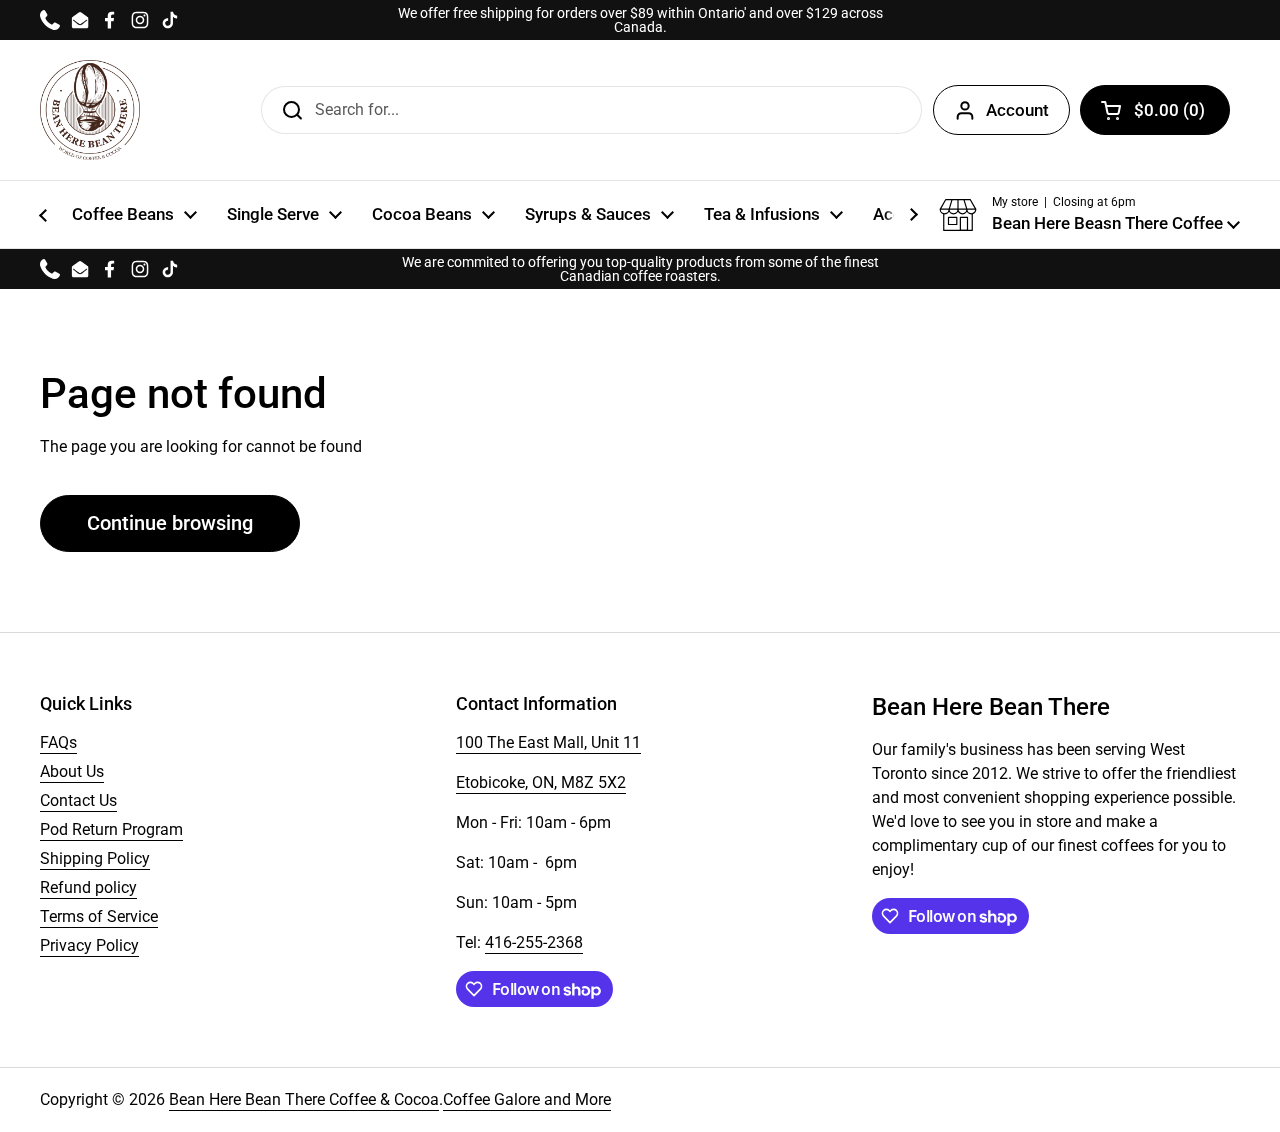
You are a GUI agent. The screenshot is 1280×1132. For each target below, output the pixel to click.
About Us (72, 771)
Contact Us (78, 800)
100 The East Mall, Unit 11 (548, 742)
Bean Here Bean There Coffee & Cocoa (304, 1099)
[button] (1089, 215)
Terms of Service (99, 916)
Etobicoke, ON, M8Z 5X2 (541, 782)
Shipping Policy (95, 858)
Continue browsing (170, 523)
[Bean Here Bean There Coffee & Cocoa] (90, 110)
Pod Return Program (111, 829)
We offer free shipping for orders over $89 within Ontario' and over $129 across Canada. (640, 20)
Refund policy (88, 887)
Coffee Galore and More (527, 1099)
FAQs (58, 742)
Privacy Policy (89, 945)
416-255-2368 (534, 942)
